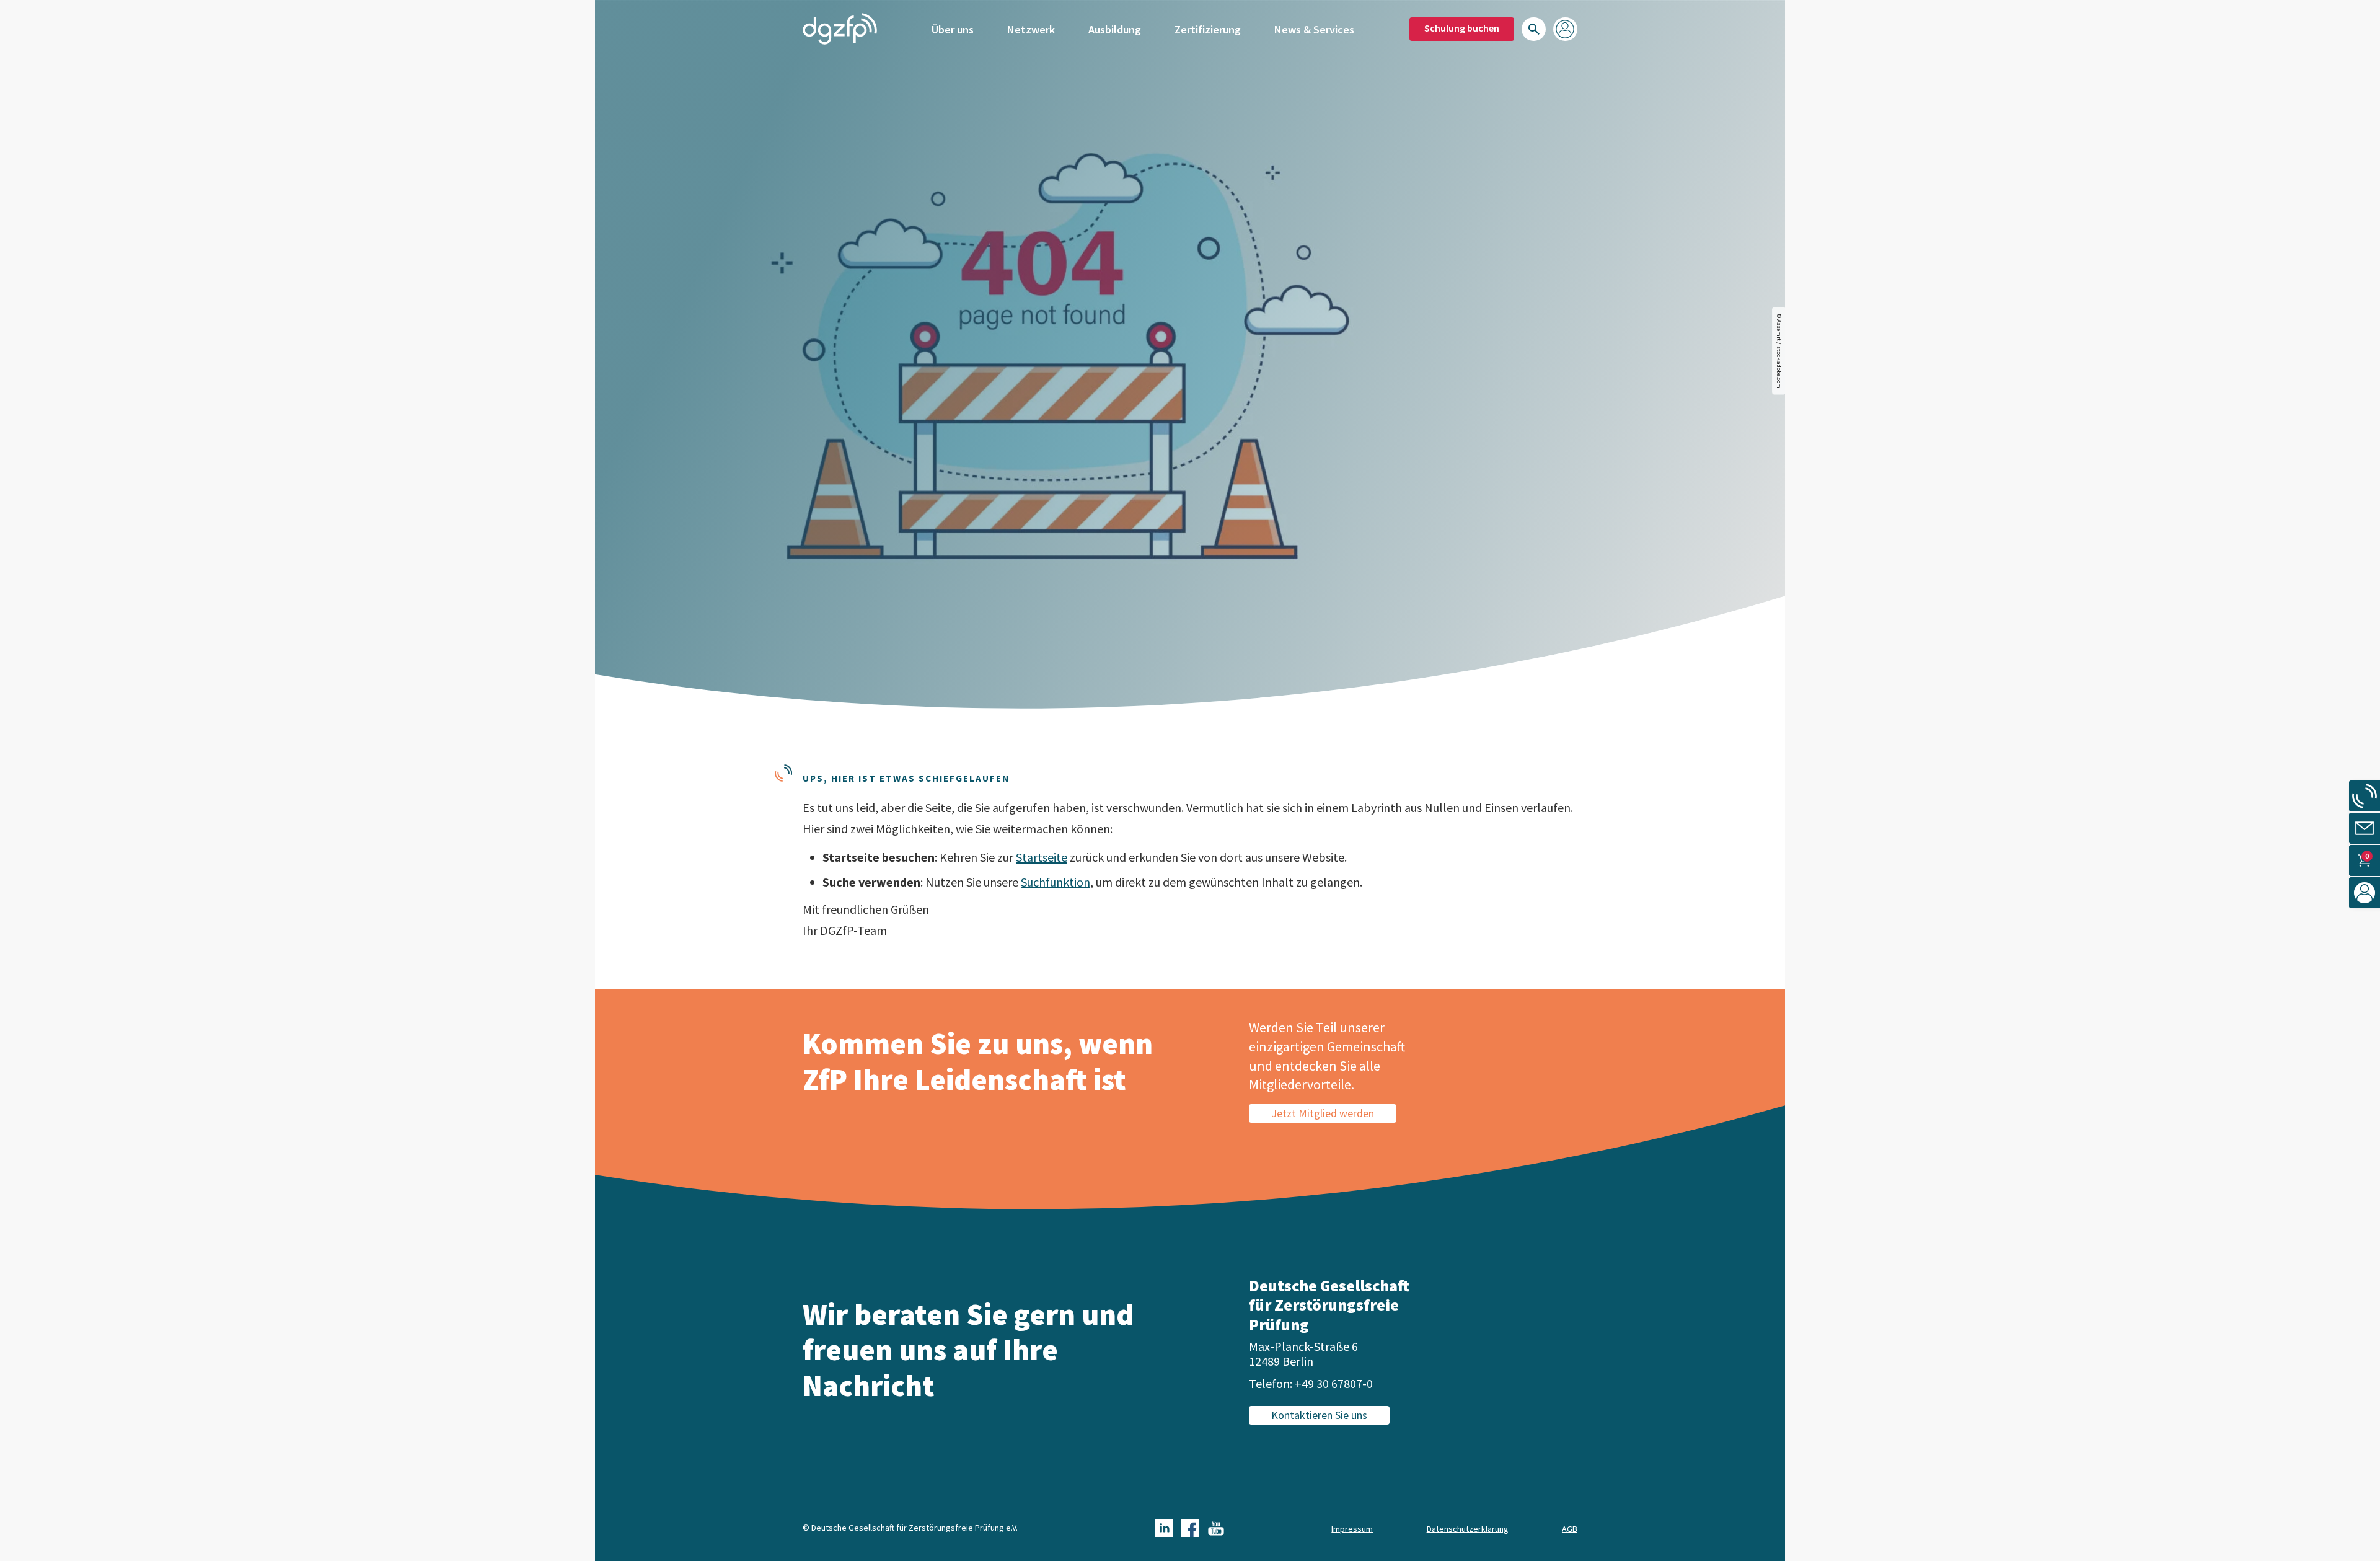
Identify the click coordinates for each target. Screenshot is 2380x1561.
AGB (1570, 1529)
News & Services (1314, 29)
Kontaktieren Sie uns (1319, 1415)
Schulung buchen (1462, 28)
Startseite (1042, 857)
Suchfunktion (1056, 882)
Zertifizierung (1208, 29)
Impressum (1352, 1529)
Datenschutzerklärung (1468, 1529)
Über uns (953, 29)
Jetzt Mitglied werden (1323, 1113)
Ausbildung (1115, 29)
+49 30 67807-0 (1334, 1383)
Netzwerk (1031, 29)
